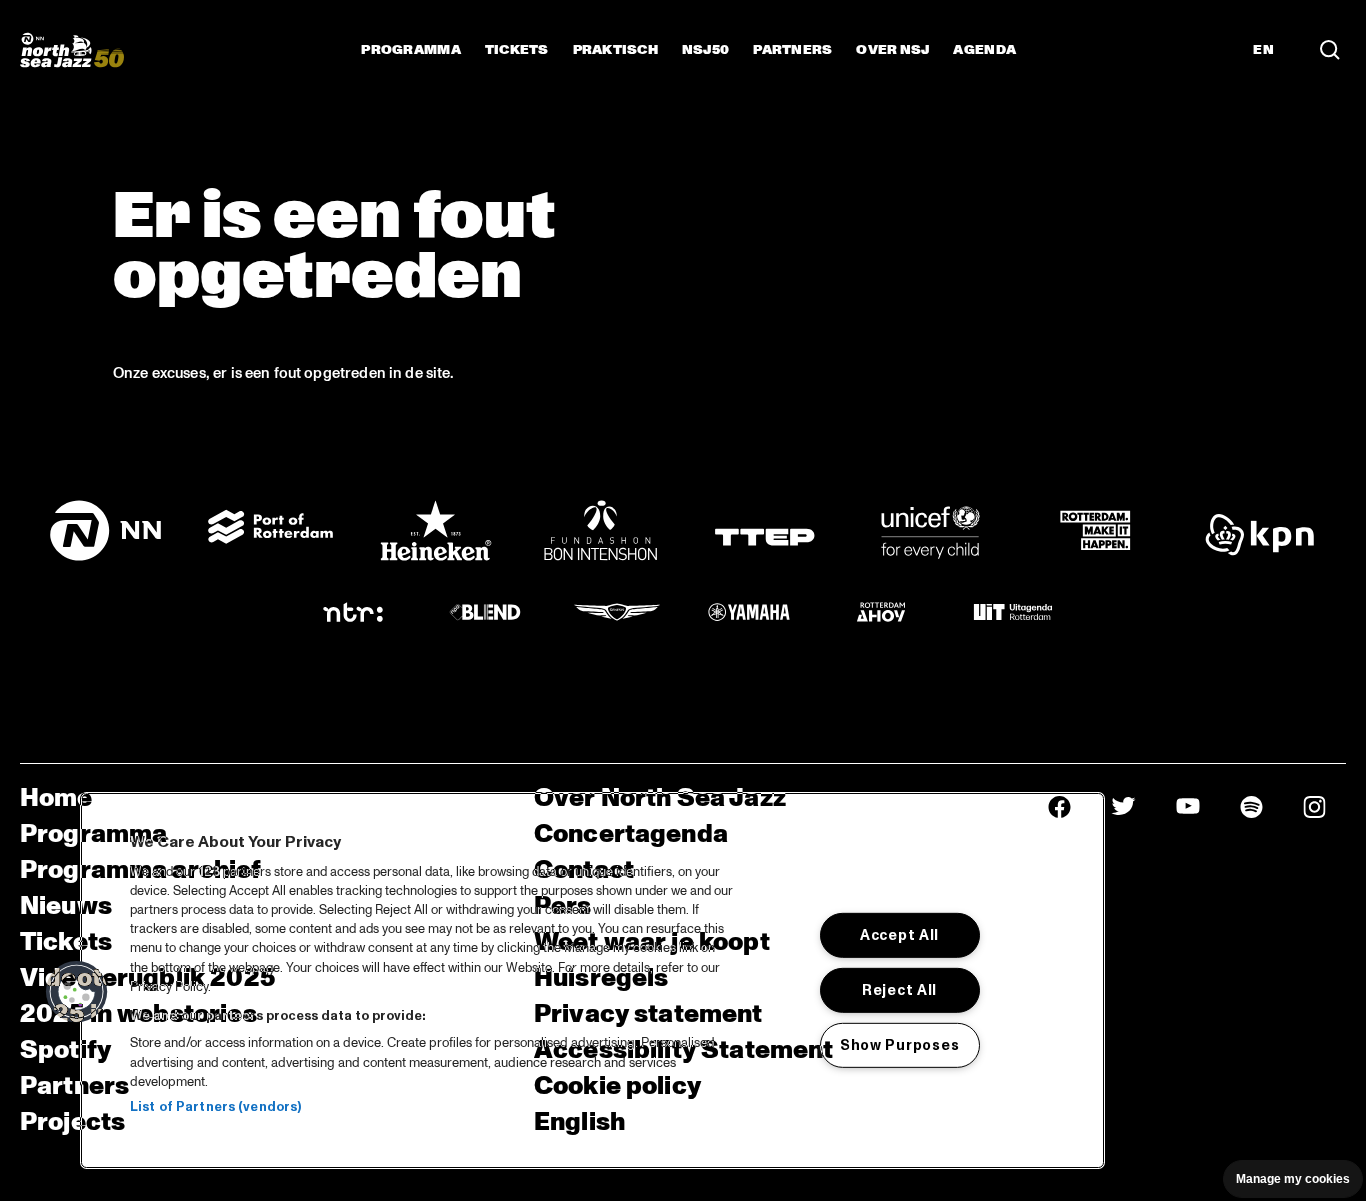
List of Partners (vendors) (215, 1107)
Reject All (899, 990)
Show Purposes (899, 1045)
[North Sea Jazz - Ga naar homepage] (72, 50)
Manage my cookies (1293, 1179)
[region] (592, 980)
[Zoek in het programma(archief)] (1330, 50)
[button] (77, 992)
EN (1263, 50)
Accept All (899, 935)
